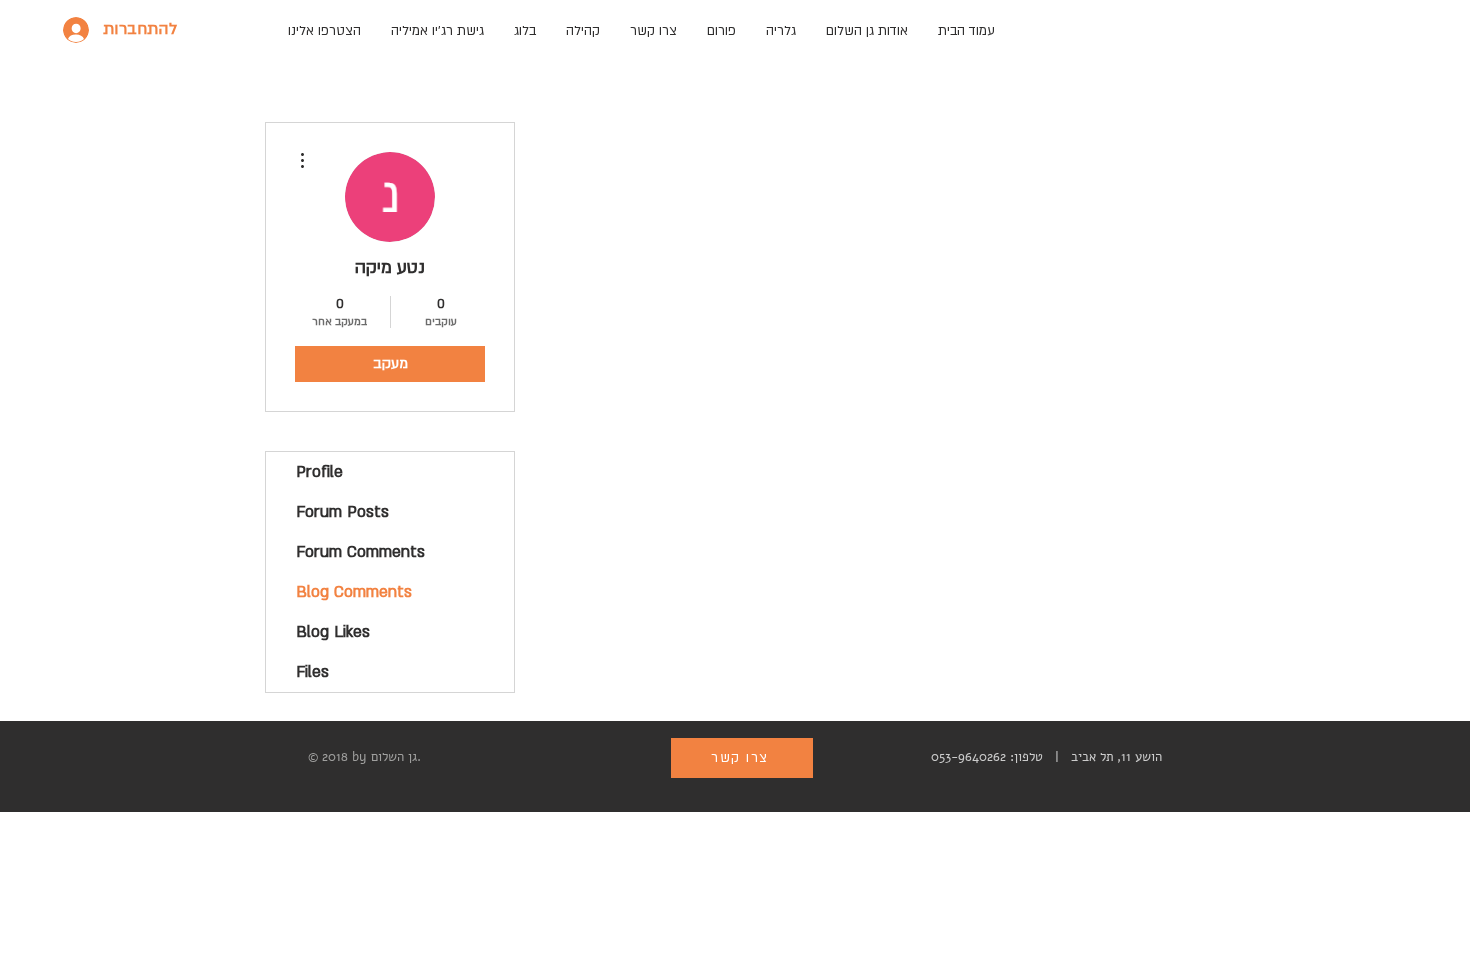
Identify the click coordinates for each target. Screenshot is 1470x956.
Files (312, 672)
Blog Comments (354, 592)
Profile (319, 472)
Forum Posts (342, 512)
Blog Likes (333, 632)
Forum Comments (360, 552)
